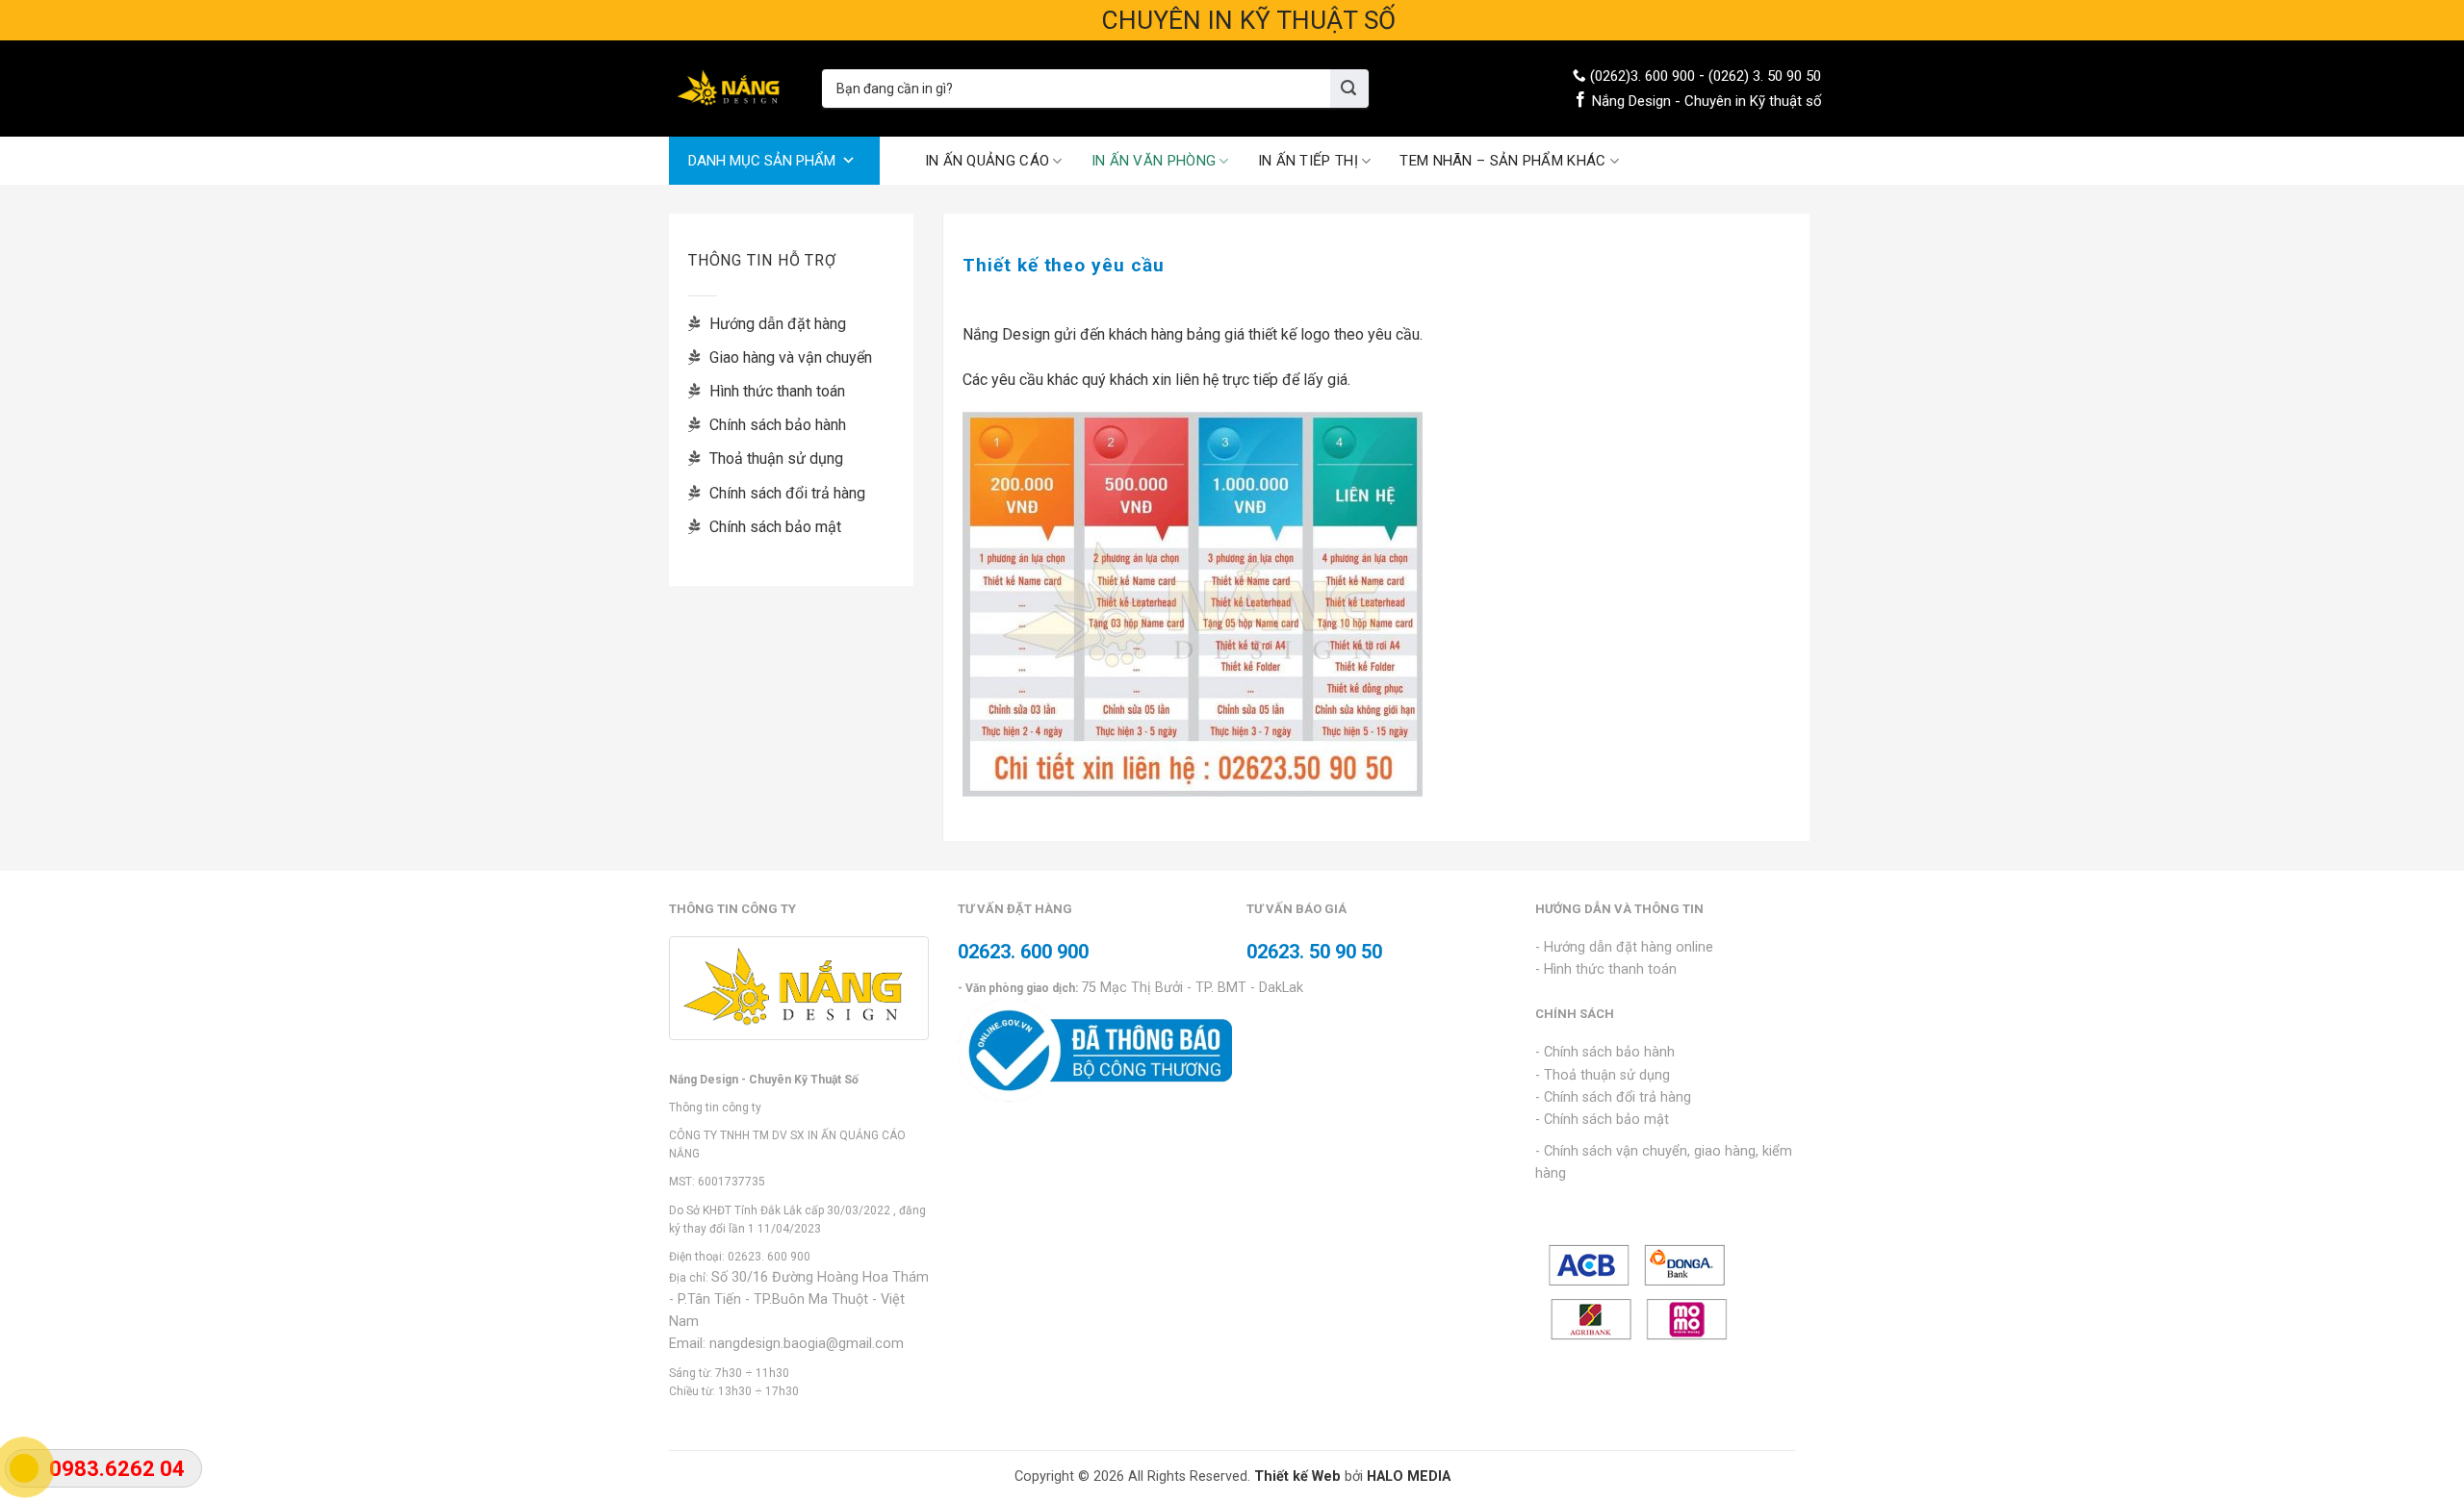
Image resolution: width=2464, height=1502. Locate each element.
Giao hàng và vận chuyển (789, 357)
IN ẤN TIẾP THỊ (1308, 161)
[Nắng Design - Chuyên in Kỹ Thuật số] (731, 89)
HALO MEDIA (1409, 1477)
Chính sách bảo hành (776, 425)
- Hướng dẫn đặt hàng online (1624, 947)
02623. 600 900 (769, 1257)
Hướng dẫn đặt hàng (776, 324)
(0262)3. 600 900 (1643, 76)
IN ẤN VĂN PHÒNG (1154, 161)
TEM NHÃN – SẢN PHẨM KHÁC (1502, 161)
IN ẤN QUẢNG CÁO (988, 161)
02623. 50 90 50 (1314, 952)
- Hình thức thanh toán (1606, 969)
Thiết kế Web (1297, 1477)
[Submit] (1349, 89)
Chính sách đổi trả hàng (785, 493)
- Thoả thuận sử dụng (1603, 1075)
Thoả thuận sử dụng (774, 458)
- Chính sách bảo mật (1602, 1120)
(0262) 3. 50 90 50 (1765, 76)
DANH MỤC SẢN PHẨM (762, 161)
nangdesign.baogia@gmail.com (807, 1344)
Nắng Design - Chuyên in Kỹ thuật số (1707, 101)
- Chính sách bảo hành (1605, 1052)
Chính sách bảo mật (773, 527)
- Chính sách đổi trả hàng (1613, 1097)
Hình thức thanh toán (775, 391)
